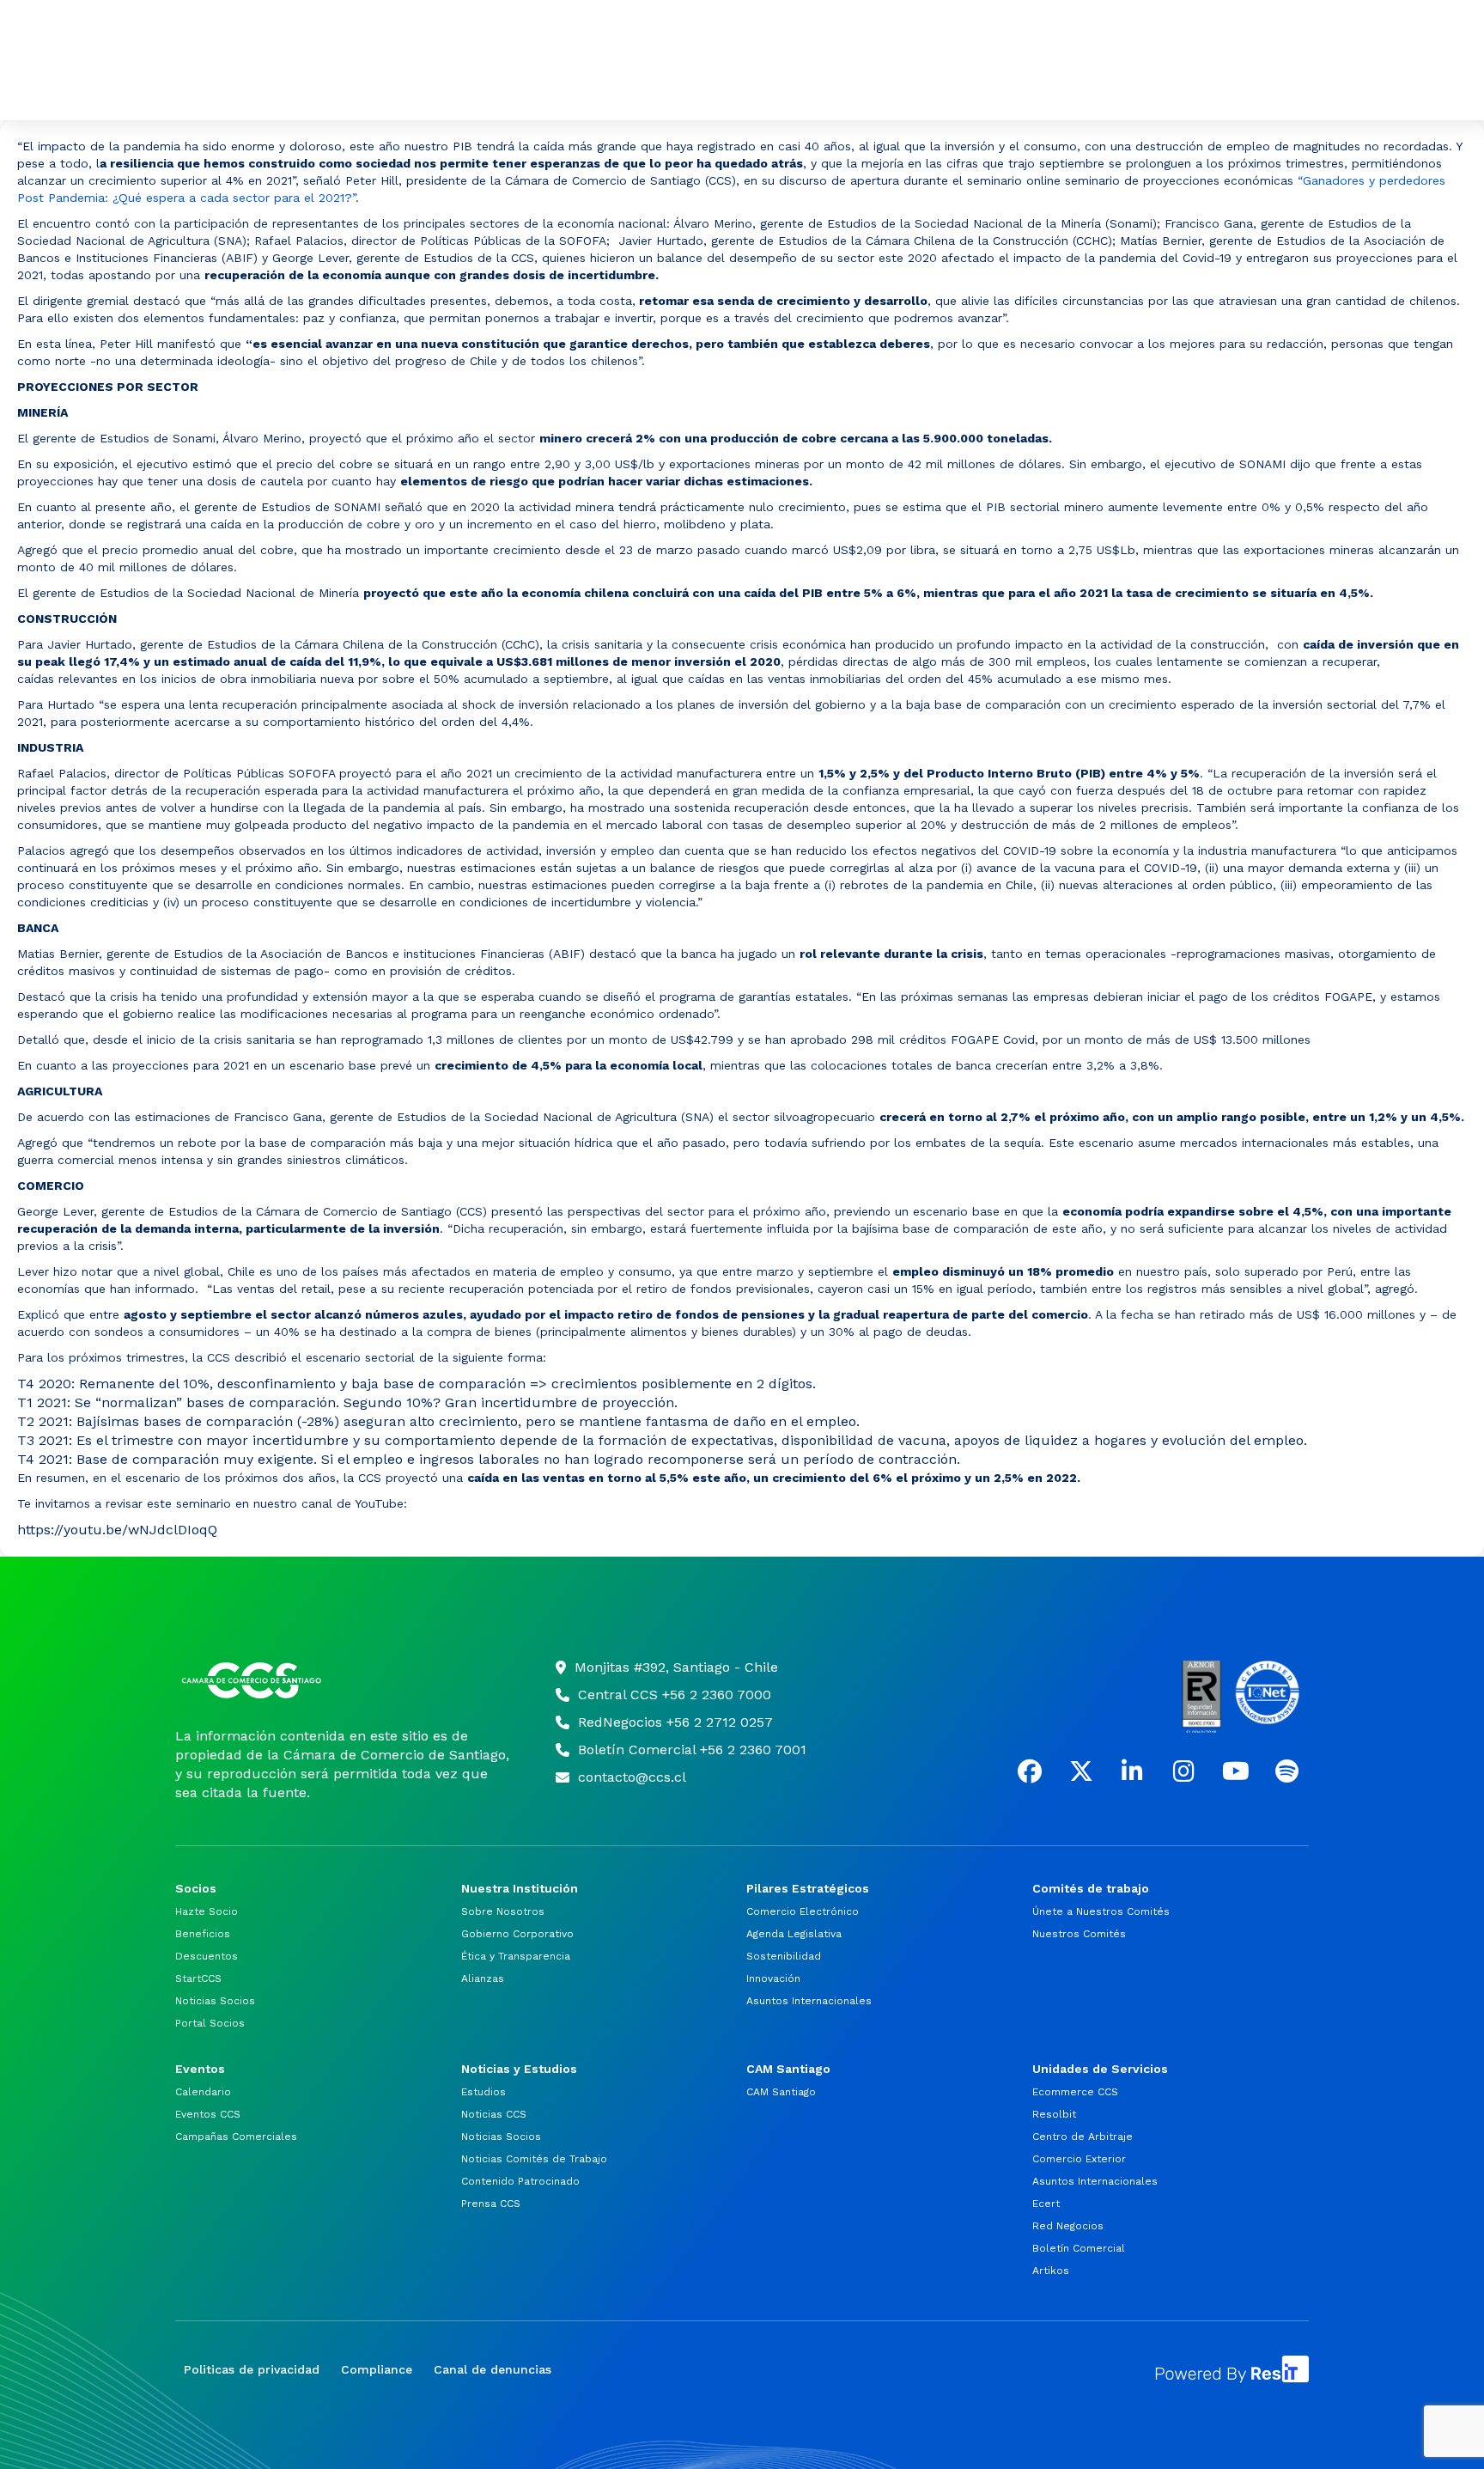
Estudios (484, 2092)
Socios (231, 90)
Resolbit (1054, 2114)
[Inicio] (344, 1680)
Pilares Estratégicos (516, 90)
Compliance (377, 2369)
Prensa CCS (491, 2204)
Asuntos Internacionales (809, 2001)
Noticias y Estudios (940, 90)
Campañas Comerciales (236, 2137)
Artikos (1051, 2271)
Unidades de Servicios (1233, 90)
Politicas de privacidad (252, 2369)
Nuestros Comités (1079, 1934)
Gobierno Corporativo (517, 1934)
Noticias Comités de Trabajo (534, 2159)
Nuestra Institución (367, 90)
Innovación (773, 1978)
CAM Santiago (1080, 90)
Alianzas (483, 1978)
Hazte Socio (207, 1911)
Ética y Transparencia (516, 1956)
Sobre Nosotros (503, 1911)
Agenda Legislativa (794, 1934)
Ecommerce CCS (1075, 2092)
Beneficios (203, 1934)
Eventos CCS (208, 2114)
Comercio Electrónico (803, 1911)
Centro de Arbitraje (1083, 2137)
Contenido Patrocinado (520, 2181)
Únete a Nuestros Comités (1101, 1911)
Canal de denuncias (493, 2369)
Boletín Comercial (1079, 2248)
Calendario (203, 2092)
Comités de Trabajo (656, 90)
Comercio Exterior (1079, 2159)
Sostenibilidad (784, 1956)
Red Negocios (1068, 2226)
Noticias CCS (494, 2114)
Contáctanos (1103, 31)
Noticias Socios (215, 2001)
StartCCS (198, 1978)
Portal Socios (1244, 31)
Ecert (1046, 2204)
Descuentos (207, 1956)
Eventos (805, 90)
